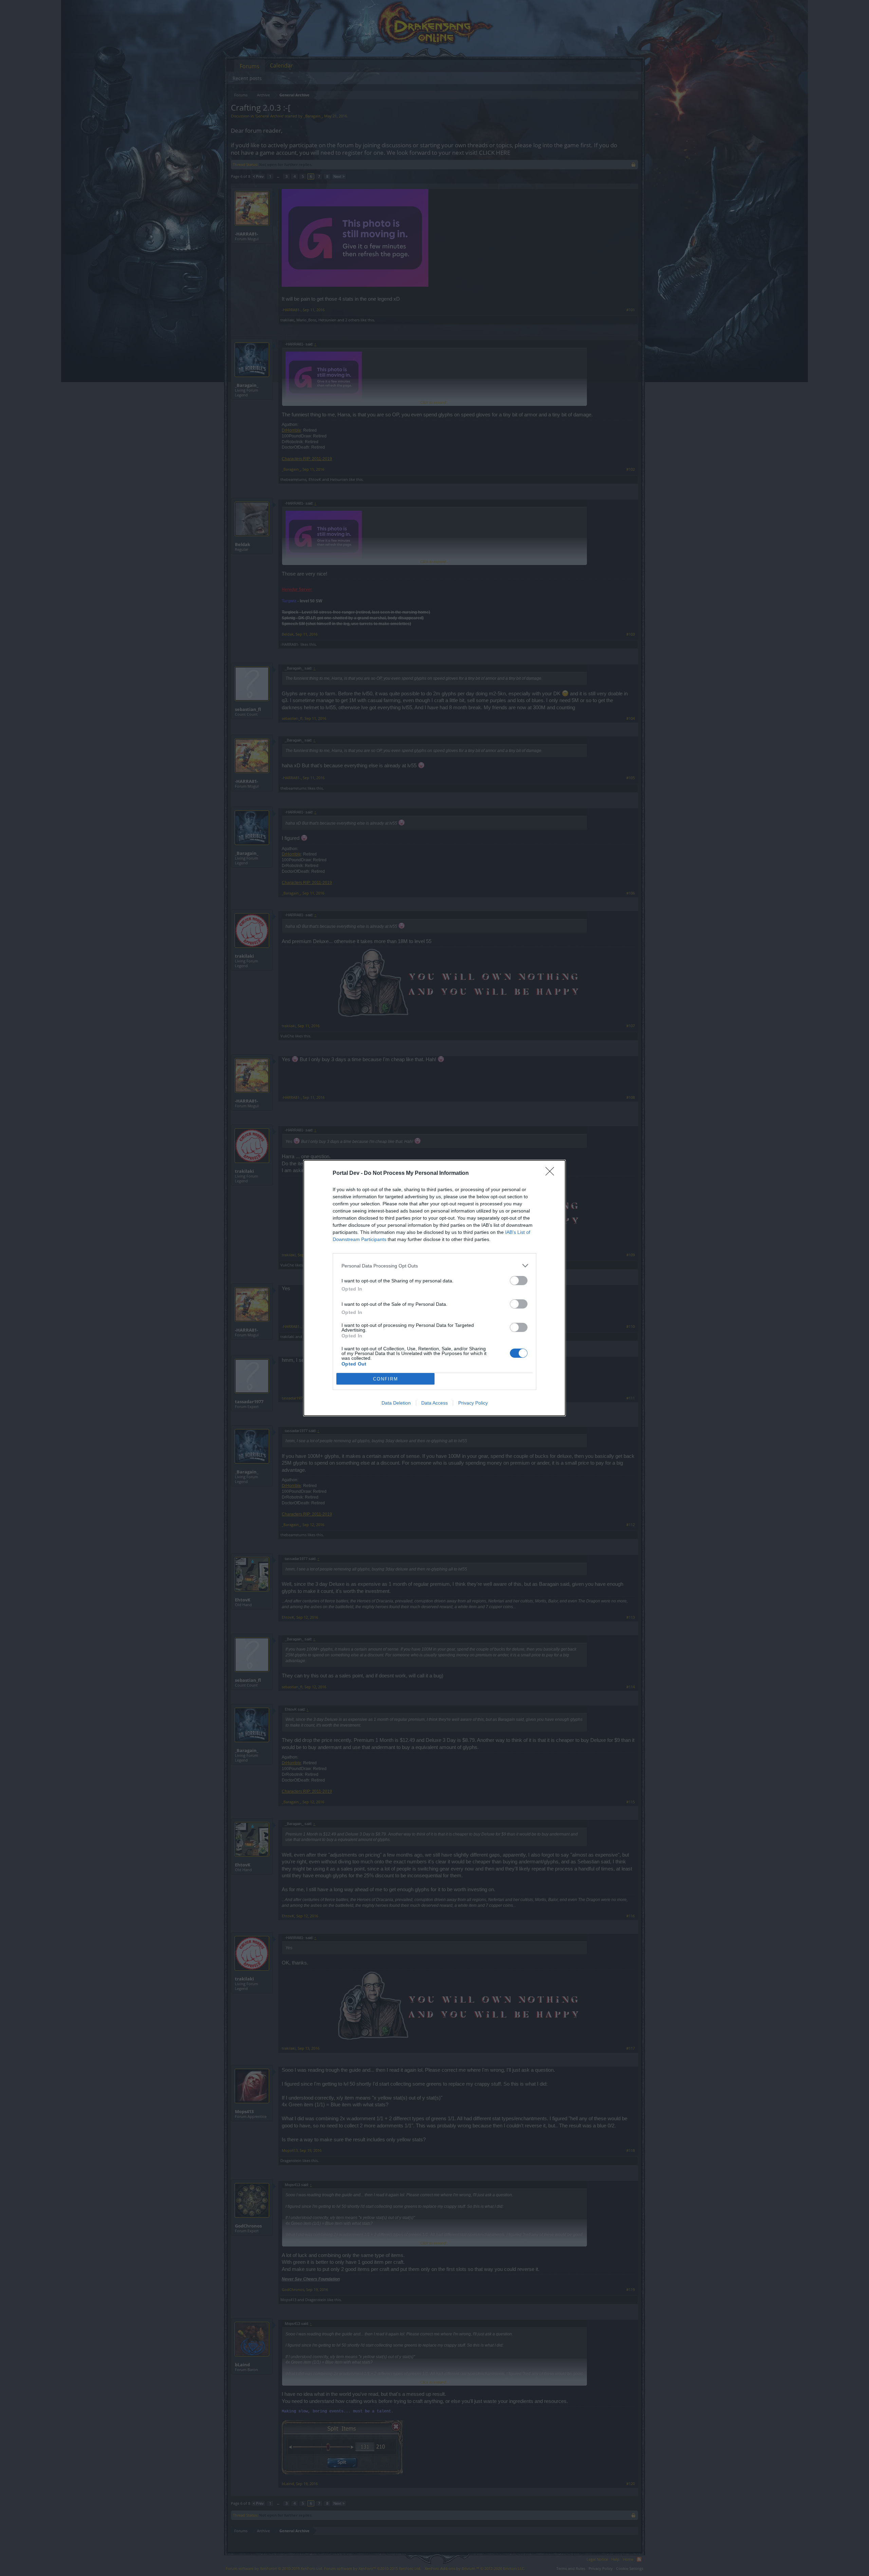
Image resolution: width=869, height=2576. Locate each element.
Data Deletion (396, 1403)
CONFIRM (386, 1379)
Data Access (434, 1403)
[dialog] (434, 1288)
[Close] (552, 1173)
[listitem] (434, 1266)
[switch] (519, 1281)
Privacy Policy (473, 1403)
